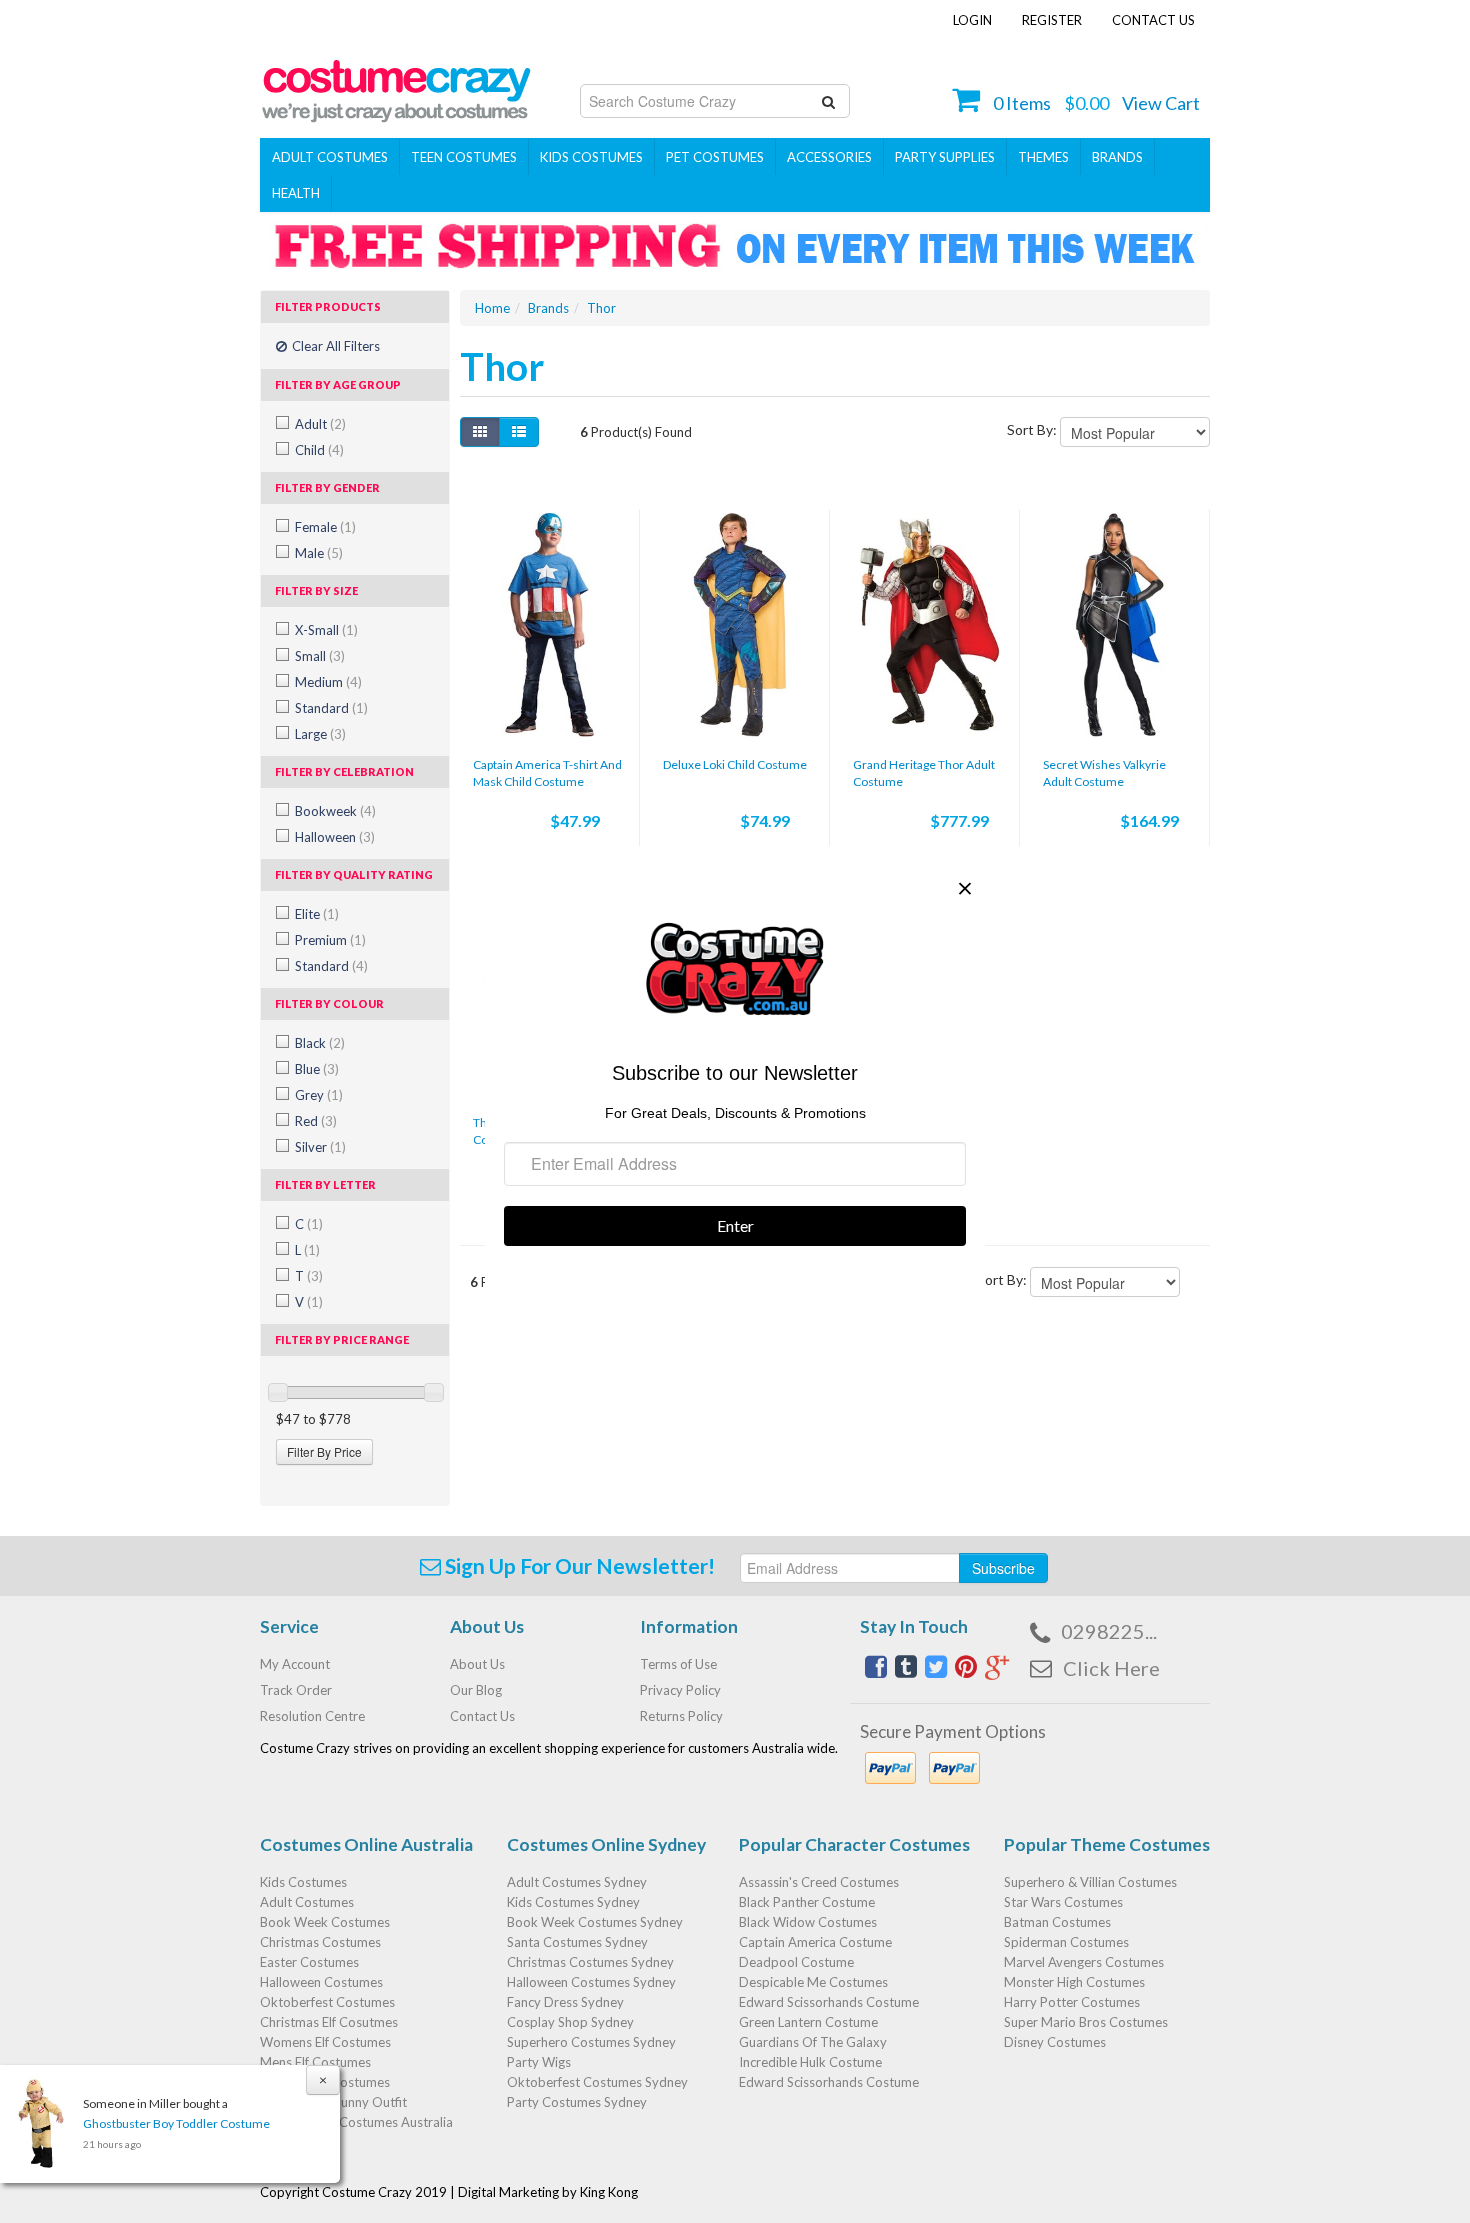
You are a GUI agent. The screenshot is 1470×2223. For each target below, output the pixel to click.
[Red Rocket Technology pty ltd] (396, 85)
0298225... (1109, 1631)
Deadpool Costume (796, 1962)
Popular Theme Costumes (1107, 1844)
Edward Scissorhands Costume (829, 2002)
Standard (331, 708)
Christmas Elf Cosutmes (329, 2022)
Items (1022, 103)
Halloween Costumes (321, 1982)
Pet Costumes (715, 157)
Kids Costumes (591, 157)
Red (316, 1121)
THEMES (1043, 157)
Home (492, 308)
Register (1052, 20)
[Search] (828, 101)
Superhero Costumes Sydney (591, 2042)
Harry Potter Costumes (1072, 2002)
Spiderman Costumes (1066, 1942)
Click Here (1111, 1668)
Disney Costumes (1055, 2042)
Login (972, 20)
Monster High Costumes (1074, 1982)
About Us (477, 1664)
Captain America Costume (815, 1942)
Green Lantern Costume (808, 2022)
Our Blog (476, 1690)
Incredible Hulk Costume (810, 2062)
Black (320, 1043)
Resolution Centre (312, 1716)
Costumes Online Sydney (606, 1844)
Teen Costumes (464, 157)
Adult (320, 424)
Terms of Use (678, 1664)
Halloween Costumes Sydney (591, 1982)
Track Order (296, 1690)
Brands (1117, 157)
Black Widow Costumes (808, 1922)
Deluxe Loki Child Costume (735, 764)
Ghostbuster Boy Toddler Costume (176, 2123)
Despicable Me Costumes (813, 1982)
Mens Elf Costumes (315, 2062)
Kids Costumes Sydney (573, 1902)
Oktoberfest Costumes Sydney (597, 2082)
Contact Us (1153, 20)
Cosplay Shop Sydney (570, 2022)
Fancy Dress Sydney (565, 2002)
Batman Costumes (1057, 1922)
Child (319, 450)
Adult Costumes (330, 157)
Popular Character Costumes (854, 1844)
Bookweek (335, 811)
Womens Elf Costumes (325, 2042)
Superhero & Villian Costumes (1090, 1882)
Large (320, 734)
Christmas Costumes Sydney (590, 1962)
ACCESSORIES (829, 157)
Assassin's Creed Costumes (819, 1882)
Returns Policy (681, 1716)
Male (319, 553)
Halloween (335, 837)
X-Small (326, 630)
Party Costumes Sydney (577, 2102)
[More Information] (549, 625)
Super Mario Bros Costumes (1086, 2022)
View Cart (1161, 103)
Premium (330, 940)
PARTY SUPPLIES (945, 157)
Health (296, 193)
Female (325, 527)
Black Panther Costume (807, 1902)
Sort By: (1032, 429)
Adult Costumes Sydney (577, 1882)
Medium (328, 682)
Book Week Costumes (325, 1922)
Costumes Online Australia (366, 1844)
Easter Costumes (309, 1962)
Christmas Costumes (320, 1942)
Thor (601, 308)
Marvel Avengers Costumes (1084, 1962)
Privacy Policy (680, 1690)
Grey (319, 1095)
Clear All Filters (334, 346)
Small (320, 656)
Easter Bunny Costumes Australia (356, 2122)
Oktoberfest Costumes (327, 2002)
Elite (317, 914)
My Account (295, 1664)
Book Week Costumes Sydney (595, 1922)
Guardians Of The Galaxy (813, 2042)
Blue (317, 1069)
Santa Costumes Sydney (577, 1942)
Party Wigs (539, 2062)
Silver (320, 1147)
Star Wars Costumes (1063, 1902)
